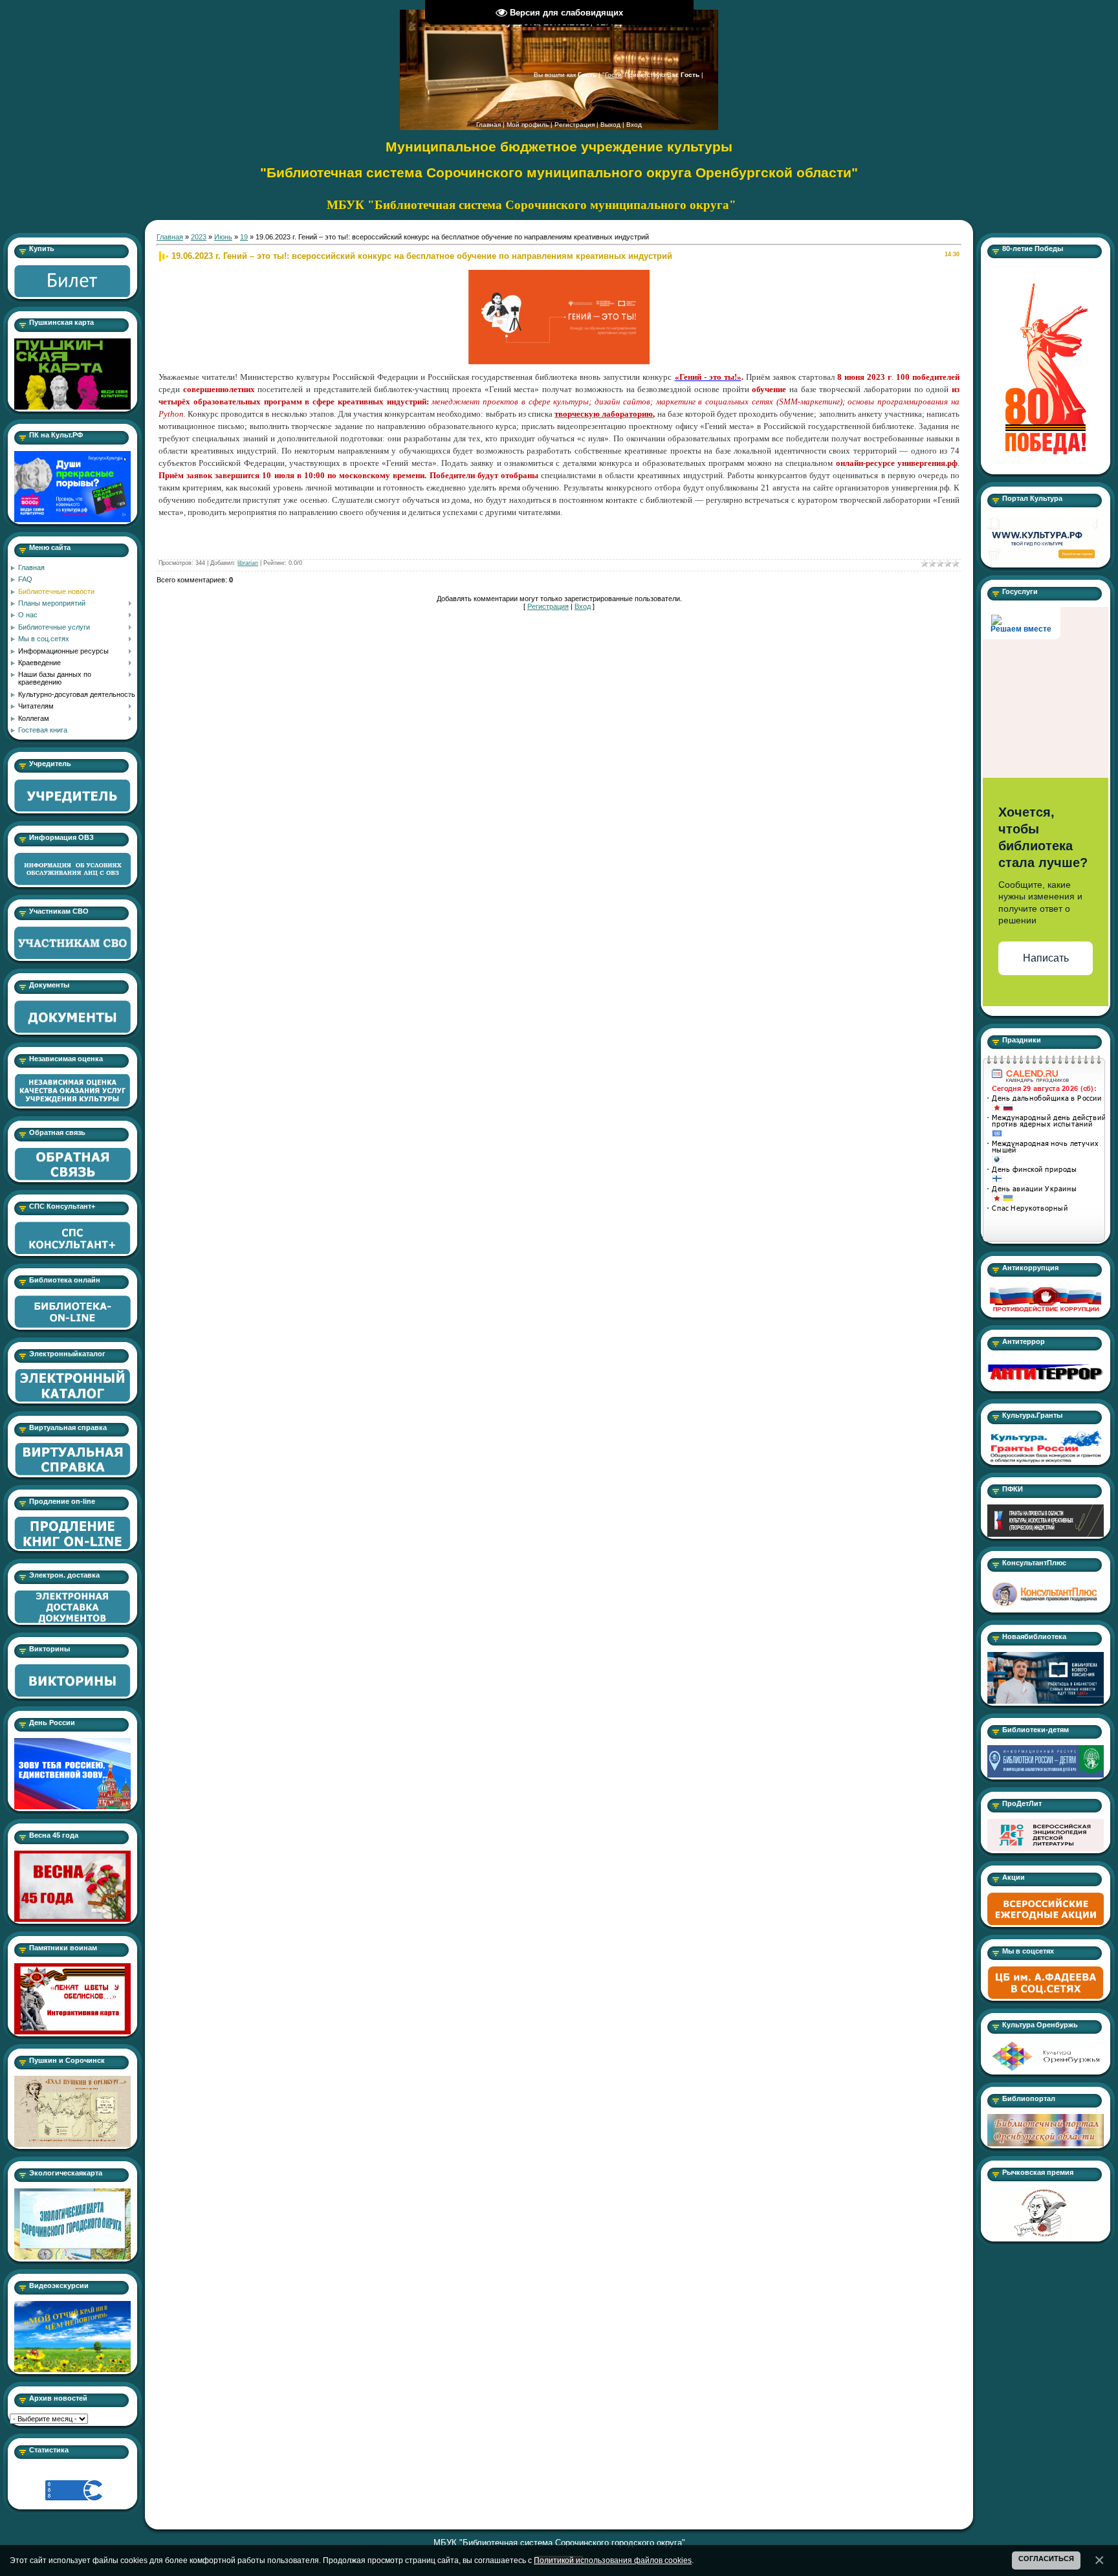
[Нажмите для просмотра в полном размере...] (559, 274)
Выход (610, 125)
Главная (488, 125)
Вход (634, 125)
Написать (1046, 958)
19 (244, 237)
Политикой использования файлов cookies (613, 2560)
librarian (248, 563)
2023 (199, 237)
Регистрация (575, 125)
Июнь (223, 237)
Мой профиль (528, 125)
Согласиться (1046, 2559)
